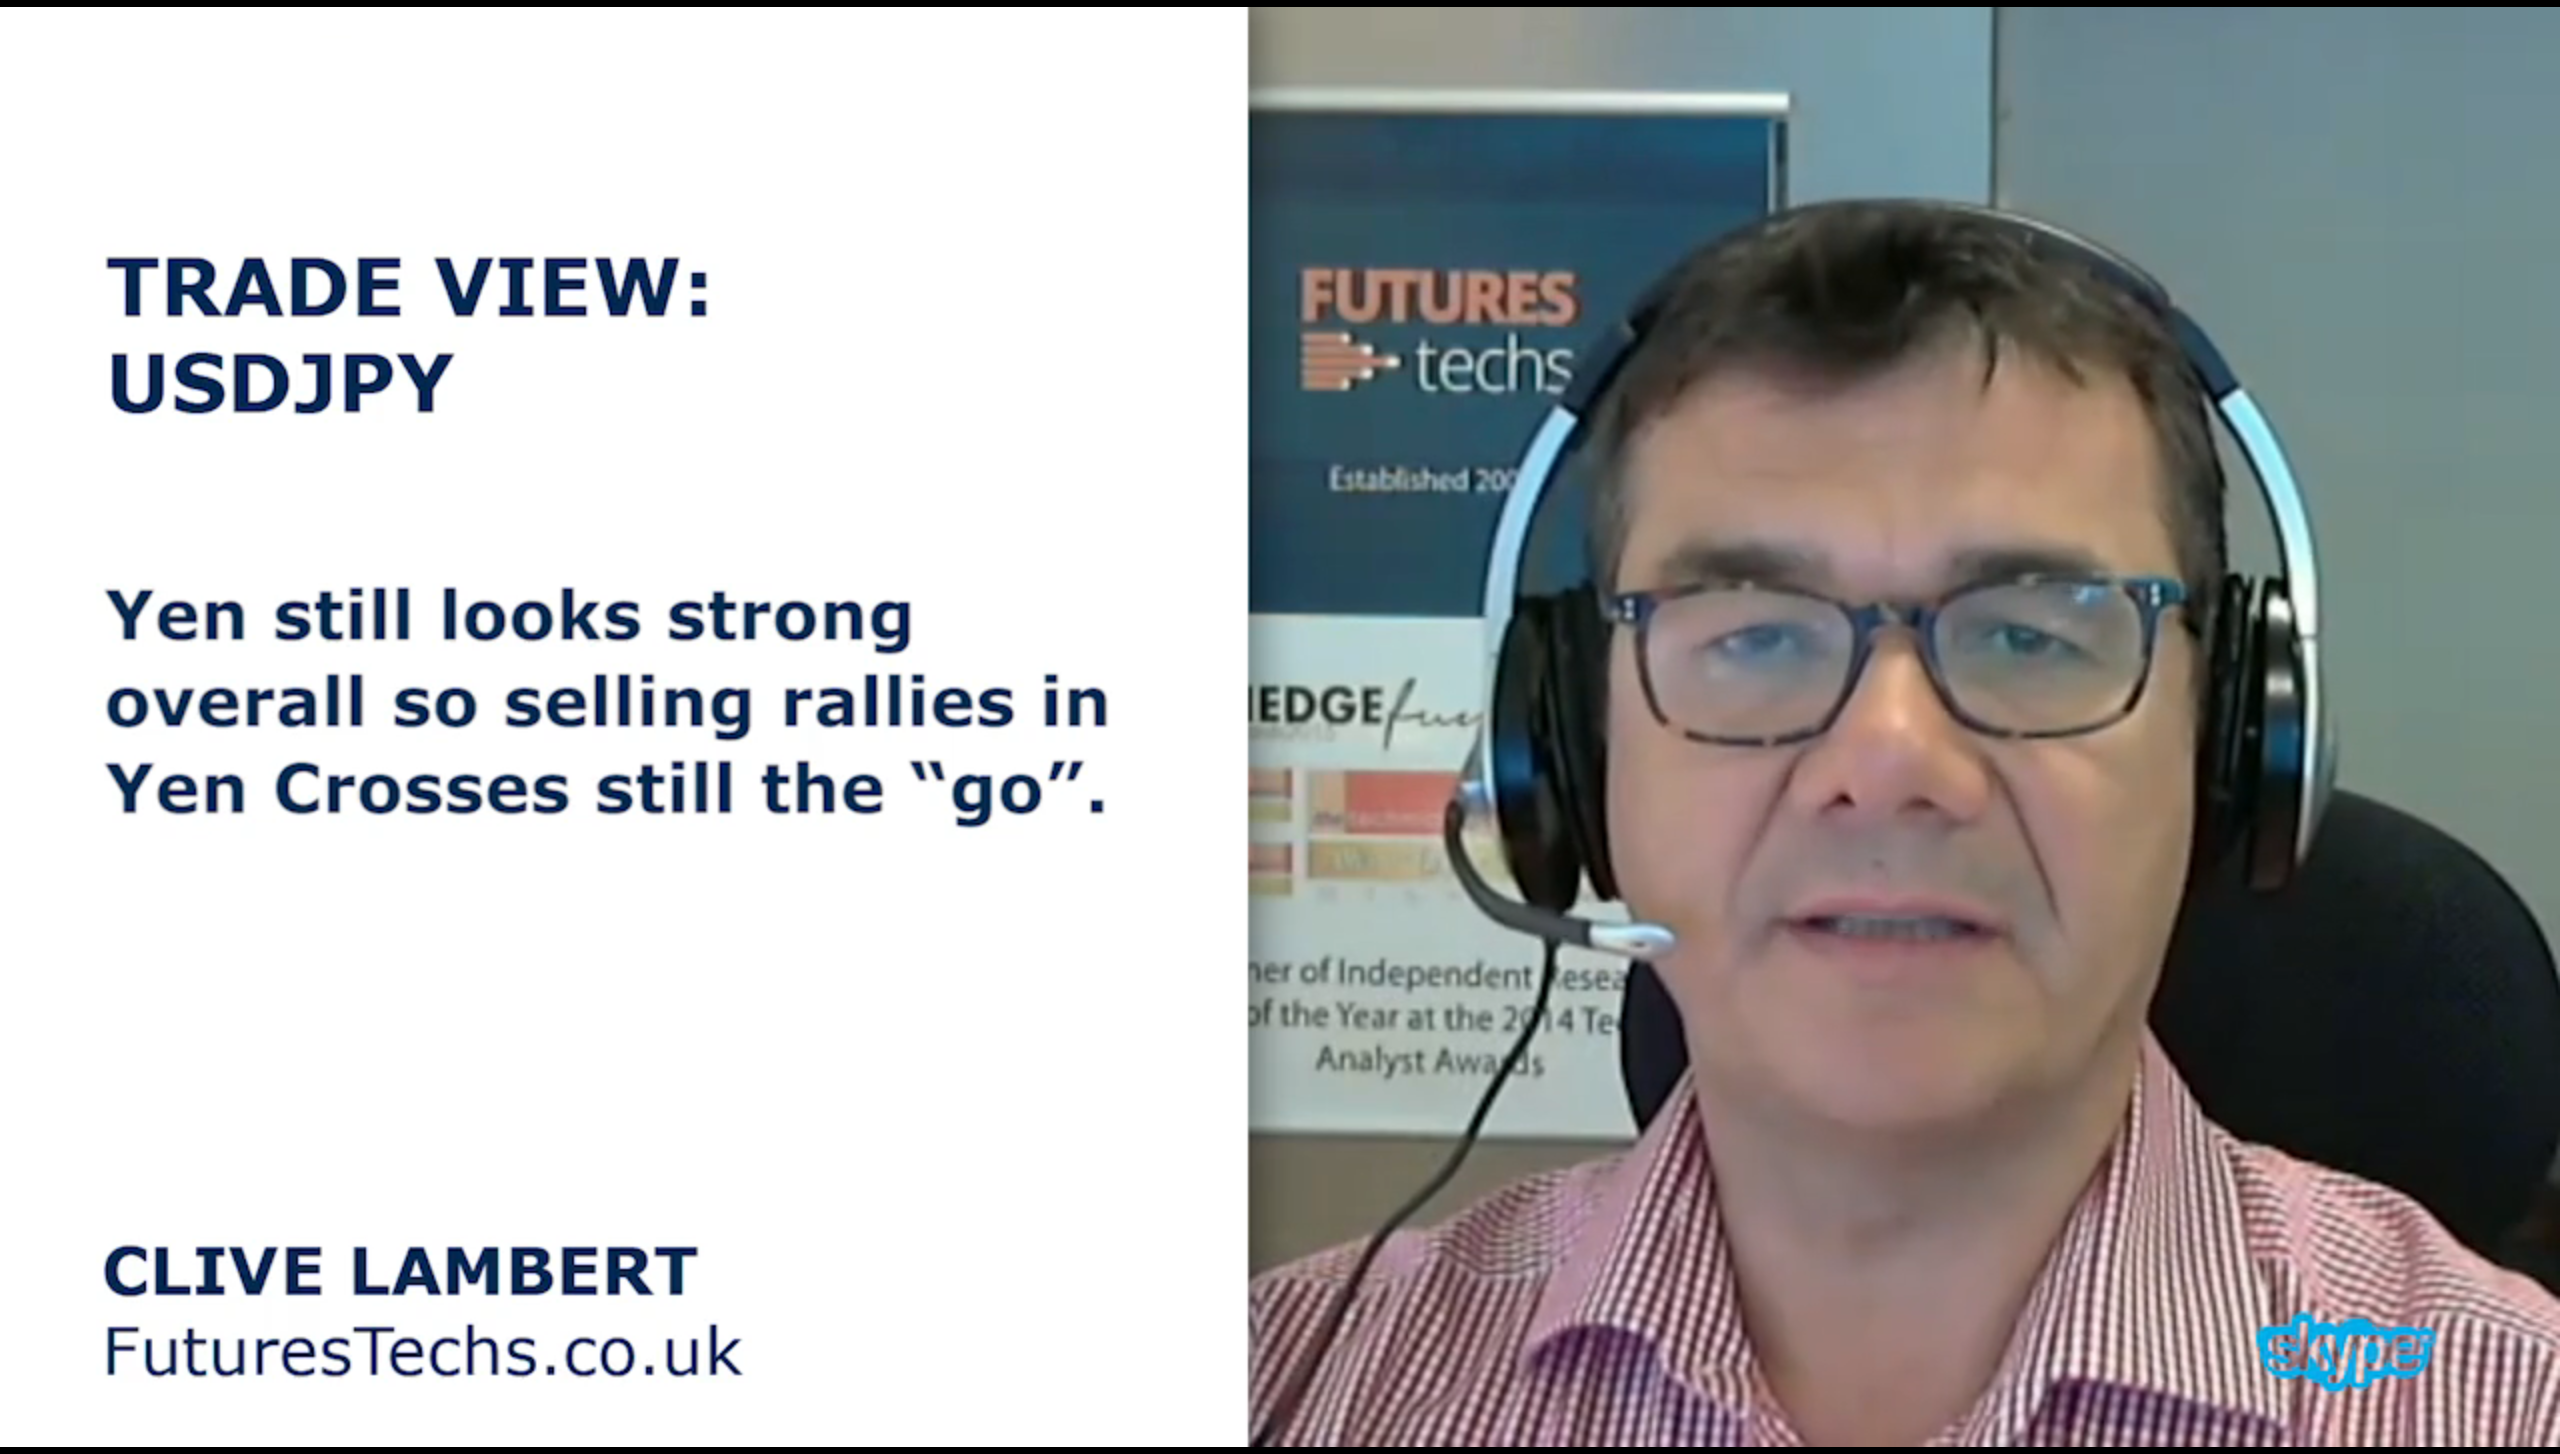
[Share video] (2528, 32)
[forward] (1385, 727)
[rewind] (1175, 727)
